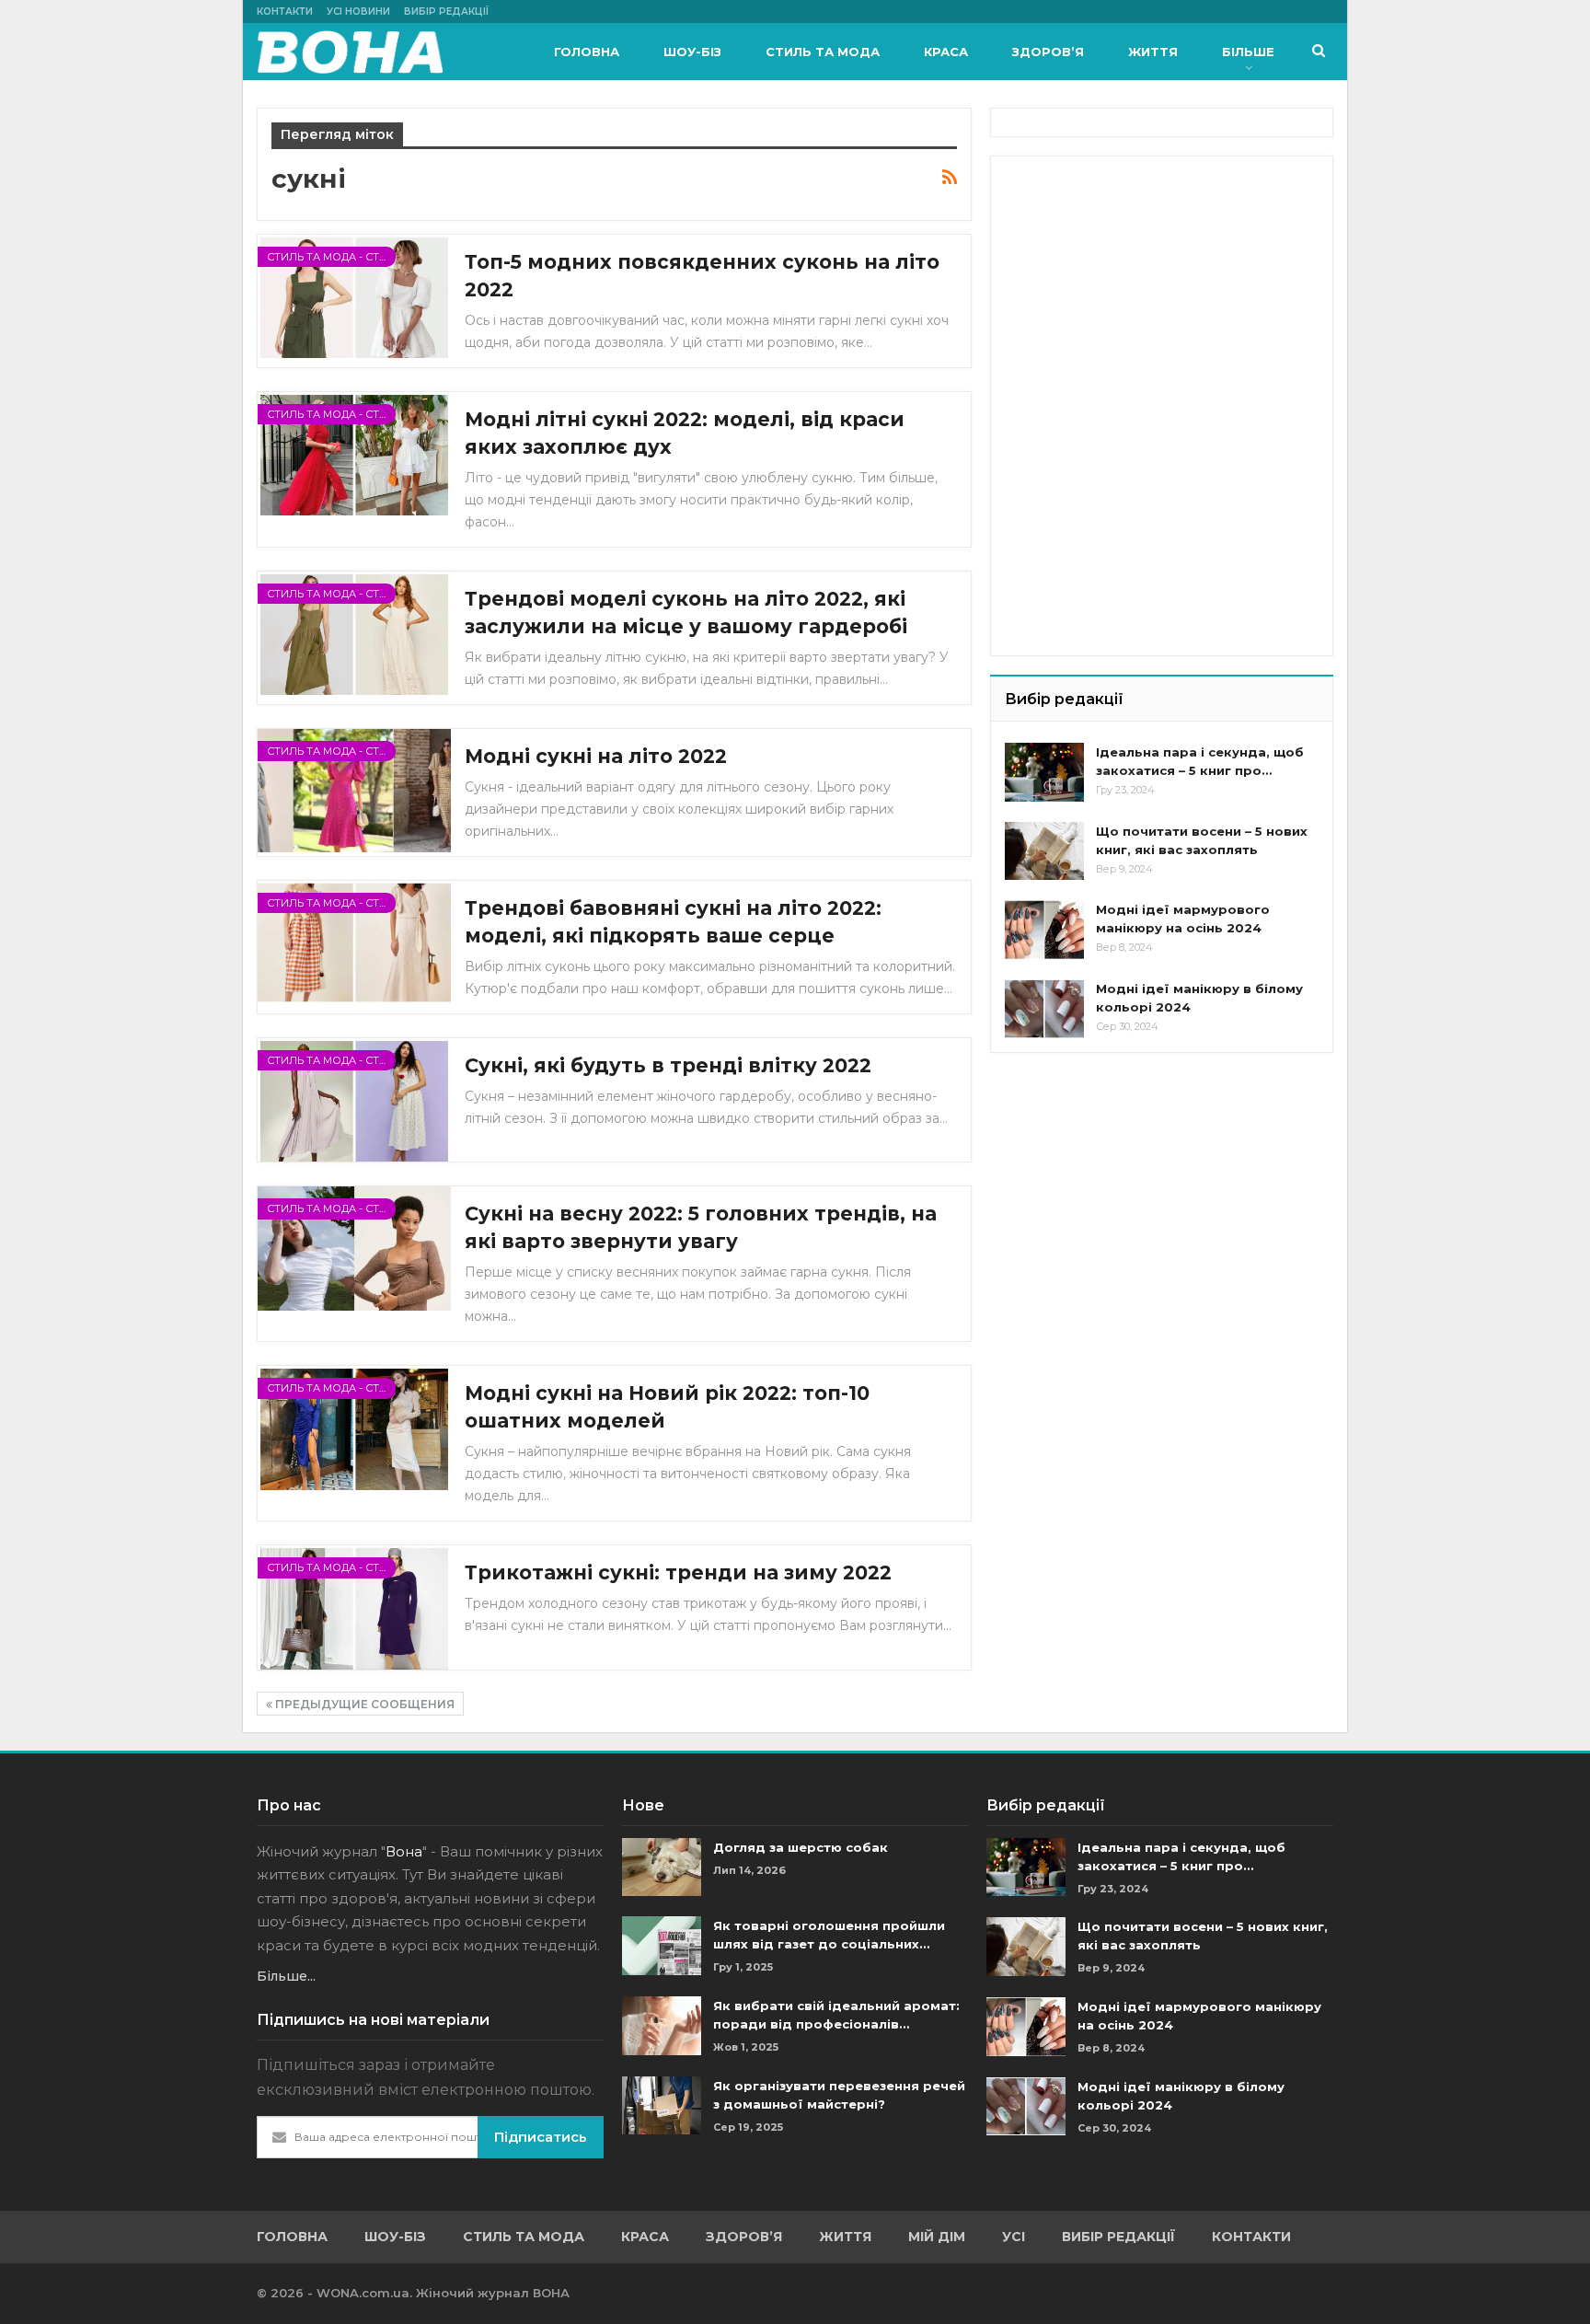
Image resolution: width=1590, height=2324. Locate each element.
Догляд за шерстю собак (801, 1847)
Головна (587, 52)
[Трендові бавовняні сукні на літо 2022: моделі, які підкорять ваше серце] (354, 942)
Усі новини (358, 12)
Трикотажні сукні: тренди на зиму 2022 (678, 1572)
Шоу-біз (692, 52)
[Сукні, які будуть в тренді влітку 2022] (354, 1100)
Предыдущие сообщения (363, 1704)
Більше (1248, 52)
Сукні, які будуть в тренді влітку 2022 (668, 1065)
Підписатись (541, 2137)
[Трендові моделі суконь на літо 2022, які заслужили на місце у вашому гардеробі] (354, 633)
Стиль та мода (823, 52)
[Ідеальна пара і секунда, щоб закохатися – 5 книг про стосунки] (1044, 772)
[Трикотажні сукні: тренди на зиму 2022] (354, 1607)
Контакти (285, 12)
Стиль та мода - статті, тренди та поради (331, 257)
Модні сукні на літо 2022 (596, 756)
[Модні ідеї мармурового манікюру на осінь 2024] (1044, 930)
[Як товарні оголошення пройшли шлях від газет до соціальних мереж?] (662, 1946)
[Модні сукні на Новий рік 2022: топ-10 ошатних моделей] (354, 1428)
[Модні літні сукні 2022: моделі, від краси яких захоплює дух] (354, 454)
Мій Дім (937, 2237)
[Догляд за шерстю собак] (662, 1867)
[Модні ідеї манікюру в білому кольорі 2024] (1044, 1009)
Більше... (286, 1976)
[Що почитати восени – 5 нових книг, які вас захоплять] (1044, 851)
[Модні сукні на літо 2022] (354, 791)
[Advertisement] (1143, 285)
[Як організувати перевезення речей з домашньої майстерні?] (662, 2106)
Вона (404, 1851)
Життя (1153, 52)
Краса (946, 52)
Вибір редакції (446, 12)
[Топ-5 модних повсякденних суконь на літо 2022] (354, 296)
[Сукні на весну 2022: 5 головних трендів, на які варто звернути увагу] (354, 1248)
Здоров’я (1048, 52)
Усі (1014, 2237)
